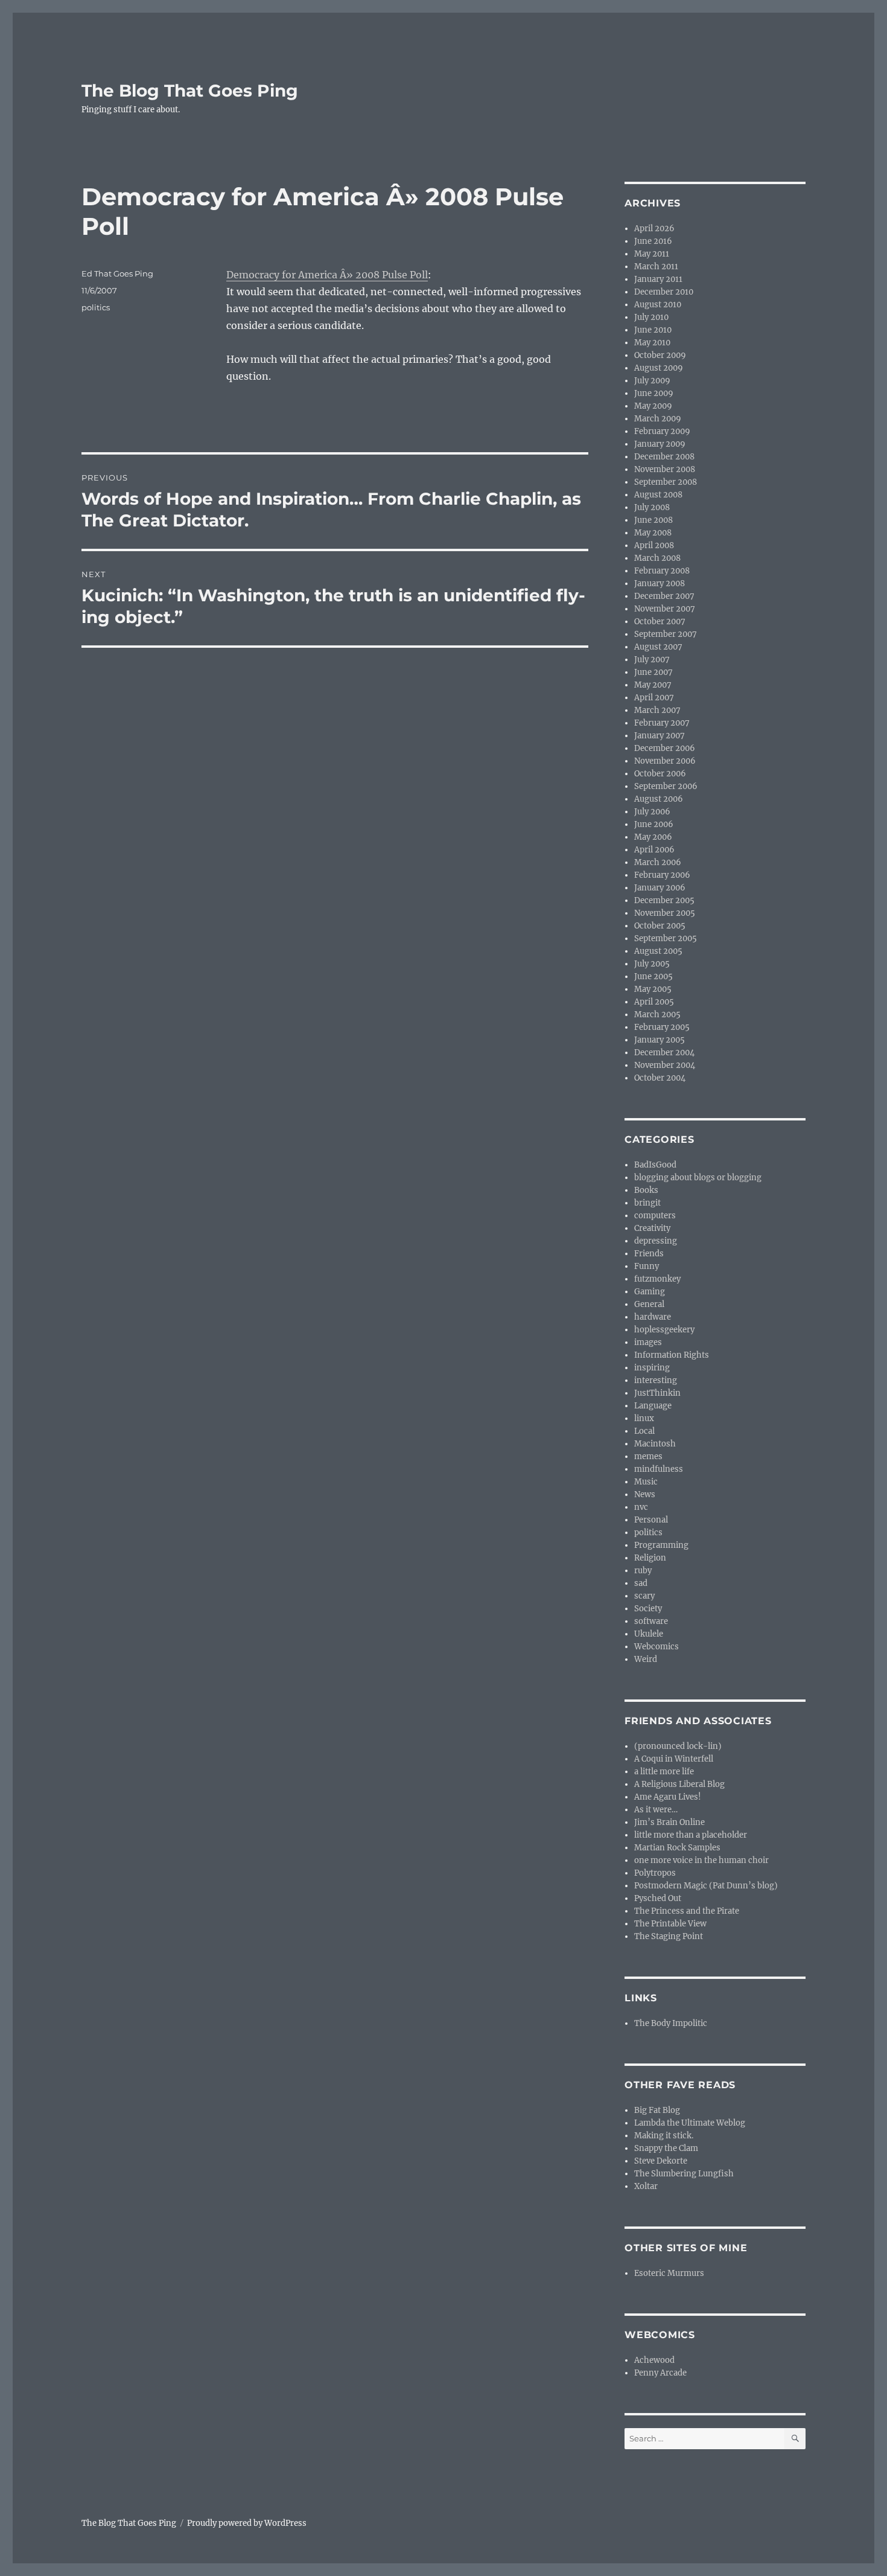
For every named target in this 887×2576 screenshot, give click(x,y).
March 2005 (657, 1015)
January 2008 (660, 583)
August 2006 (659, 799)
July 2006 (652, 812)
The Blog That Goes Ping (190, 91)
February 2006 (662, 875)
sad (641, 1583)
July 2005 (652, 964)
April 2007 (654, 698)
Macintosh (655, 1444)
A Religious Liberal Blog (679, 1784)
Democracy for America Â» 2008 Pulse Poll (327, 275)
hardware (653, 1317)
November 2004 (665, 1065)
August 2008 (658, 495)
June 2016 (653, 241)
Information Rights (672, 1355)
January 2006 (660, 888)
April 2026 (654, 229)
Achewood (654, 2360)
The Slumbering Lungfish (684, 2174)
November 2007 (665, 609)
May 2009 (653, 406)
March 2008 (657, 558)
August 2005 (658, 951)
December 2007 (664, 596)
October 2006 (660, 774)
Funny (647, 1266)
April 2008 (654, 545)
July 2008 (652, 507)
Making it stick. (664, 2136)
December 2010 (664, 292)
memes (648, 1456)
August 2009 (659, 368)
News (645, 1494)
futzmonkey (657, 1279)
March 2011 (656, 267)
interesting (656, 1380)
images (648, 1342)
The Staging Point (669, 1936)
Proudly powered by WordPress (247, 2523)
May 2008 (653, 533)
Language (653, 1406)
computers (655, 1216)
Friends (649, 1254)
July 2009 (652, 381)
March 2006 (658, 862)
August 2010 (658, 305)
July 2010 (651, 317)
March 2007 (657, 710)
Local (644, 1431)
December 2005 (664, 900)
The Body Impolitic (671, 2023)
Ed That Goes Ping (117, 273)
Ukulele (649, 1634)
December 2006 (665, 748)
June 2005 (653, 976)
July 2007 (652, 660)
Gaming (650, 1292)
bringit (647, 1203)
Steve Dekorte (661, 2161)
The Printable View (670, 1924)
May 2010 (652, 343)
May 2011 (652, 254)
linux (644, 1418)
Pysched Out (658, 1898)
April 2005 (654, 1002)
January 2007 (660, 736)
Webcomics (657, 1647)
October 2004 (660, 1078)
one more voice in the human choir (701, 1860)
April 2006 (654, 850)
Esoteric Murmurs (669, 2273)
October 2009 (660, 355)
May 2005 (653, 989)
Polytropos (655, 1873)
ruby (643, 1571)
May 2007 (653, 685)
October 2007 (660, 622)
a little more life (664, 1772)
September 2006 (666, 786)
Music (646, 1482)
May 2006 (653, 837)
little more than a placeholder (691, 1835)
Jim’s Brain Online (669, 1822)
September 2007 (666, 634)
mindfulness (659, 1469)
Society (648, 1609)
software (651, 1621)
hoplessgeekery (664, 1330)
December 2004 (664, 1053)
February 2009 (662, 431)
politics (96, 307)
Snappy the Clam (666, 2148)
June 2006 (654, 824)
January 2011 (658, 279)
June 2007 (653, 672)
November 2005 (665, 913)
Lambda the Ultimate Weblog (690, 2123)
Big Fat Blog (657, 2110)
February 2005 (662, 1027)
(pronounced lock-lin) (678, 1746)
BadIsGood (655, 1165)
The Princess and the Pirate (687, 1911)
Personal (651, 1520)
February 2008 (662, 571)
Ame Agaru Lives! (668, 1797)
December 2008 (664, 457)
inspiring (652, 1368)
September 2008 (666, 482)
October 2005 (660, 926)
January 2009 (660, 444)
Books (646, 1190)
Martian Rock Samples (677, 1848)
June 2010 (653, 330)
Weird (646, 1659)
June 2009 (654, 393)
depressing (656, 1241)
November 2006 (665, 761)
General (649, 1304)
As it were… (656, 1810)
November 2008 (665, 469)
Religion (650, 1558)
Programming (661, 1545)
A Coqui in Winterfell (674, 1759)
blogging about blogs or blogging (698, 1178)
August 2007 (658, 647)
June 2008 (653, 520)
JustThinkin (657, 1393)
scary (644, 1596)
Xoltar (646, 2186)
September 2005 (666, 938)
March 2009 (658, 419)
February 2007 (662, 723)
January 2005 (660, 1040)
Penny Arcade (660, 2373)
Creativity (652, 1228)
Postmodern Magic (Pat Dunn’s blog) (706, 1886)
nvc (641, 1507)
